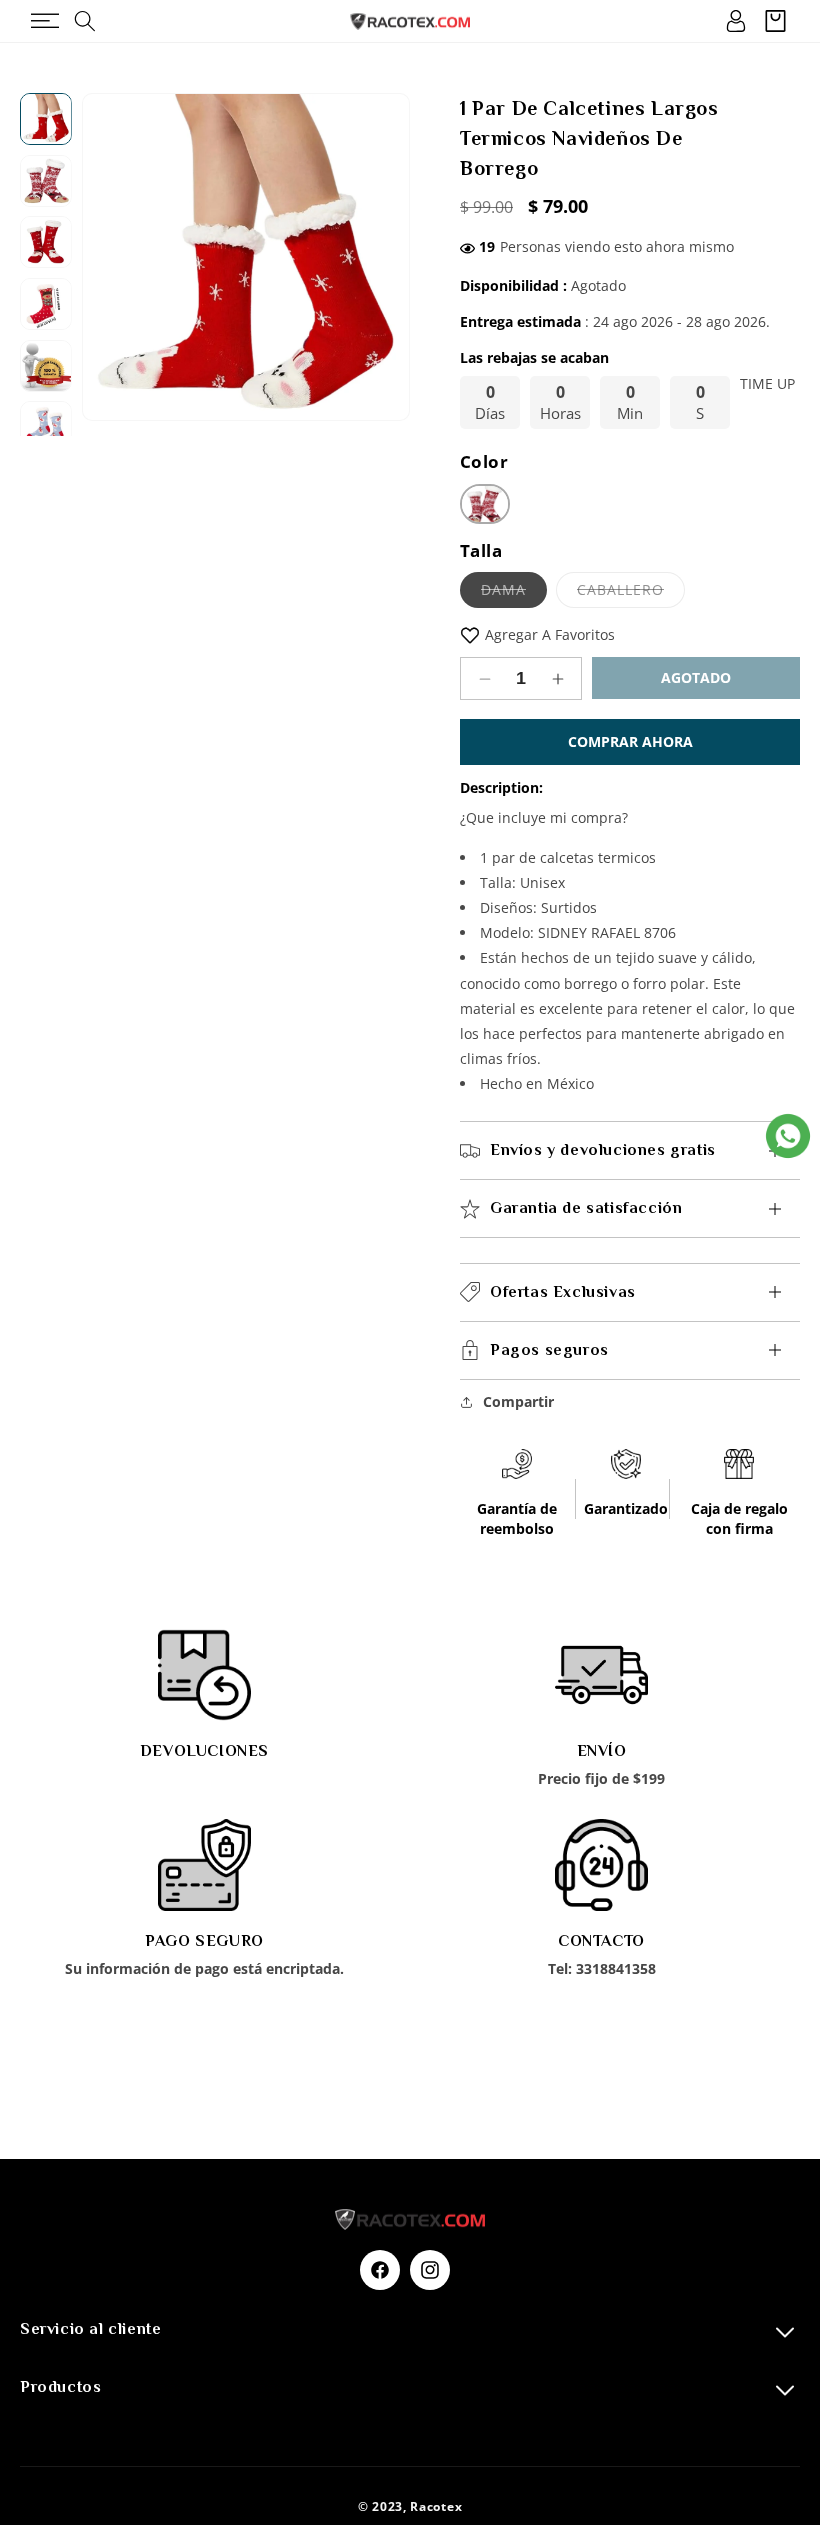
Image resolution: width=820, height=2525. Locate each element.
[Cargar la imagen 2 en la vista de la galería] (46, 181)
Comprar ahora (630, 741)
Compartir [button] (518, 1401)
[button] (44, 21)
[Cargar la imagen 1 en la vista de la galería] (46, 119)
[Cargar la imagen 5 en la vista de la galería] (46, 366)
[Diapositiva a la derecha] (385, 257)
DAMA (514, 593)
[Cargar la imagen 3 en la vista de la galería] (46, 243)
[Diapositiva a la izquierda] (107, 257)
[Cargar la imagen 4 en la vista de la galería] (46, 304)
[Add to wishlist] (470, 634)
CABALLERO (631, 593)
